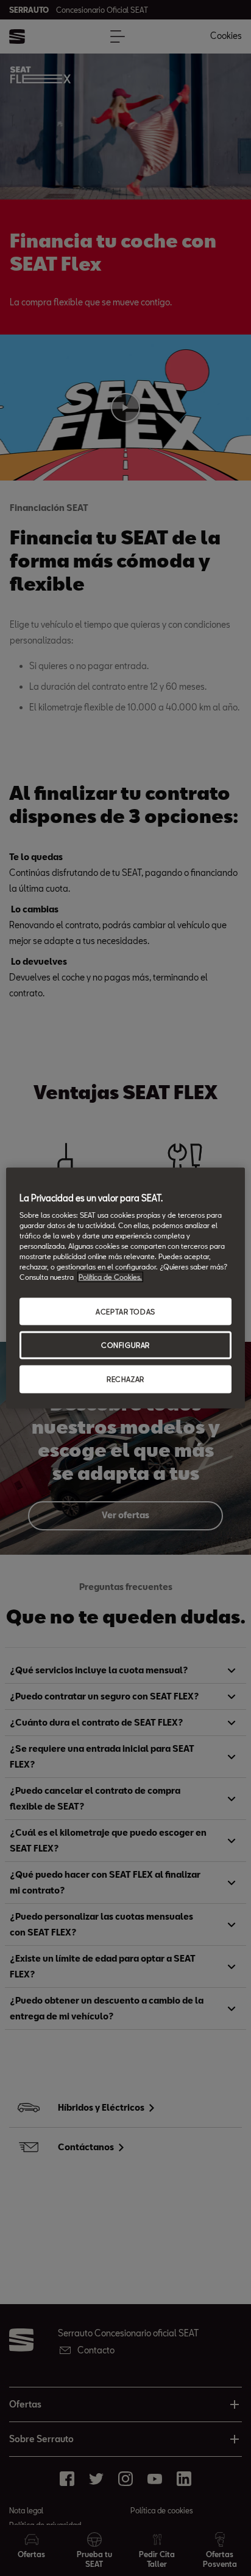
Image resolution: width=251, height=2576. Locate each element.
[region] (125, 1288)
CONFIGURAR (125, 1345)
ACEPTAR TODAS (125, 1311)
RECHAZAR (125, 1379)
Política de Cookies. (110, 1277)
